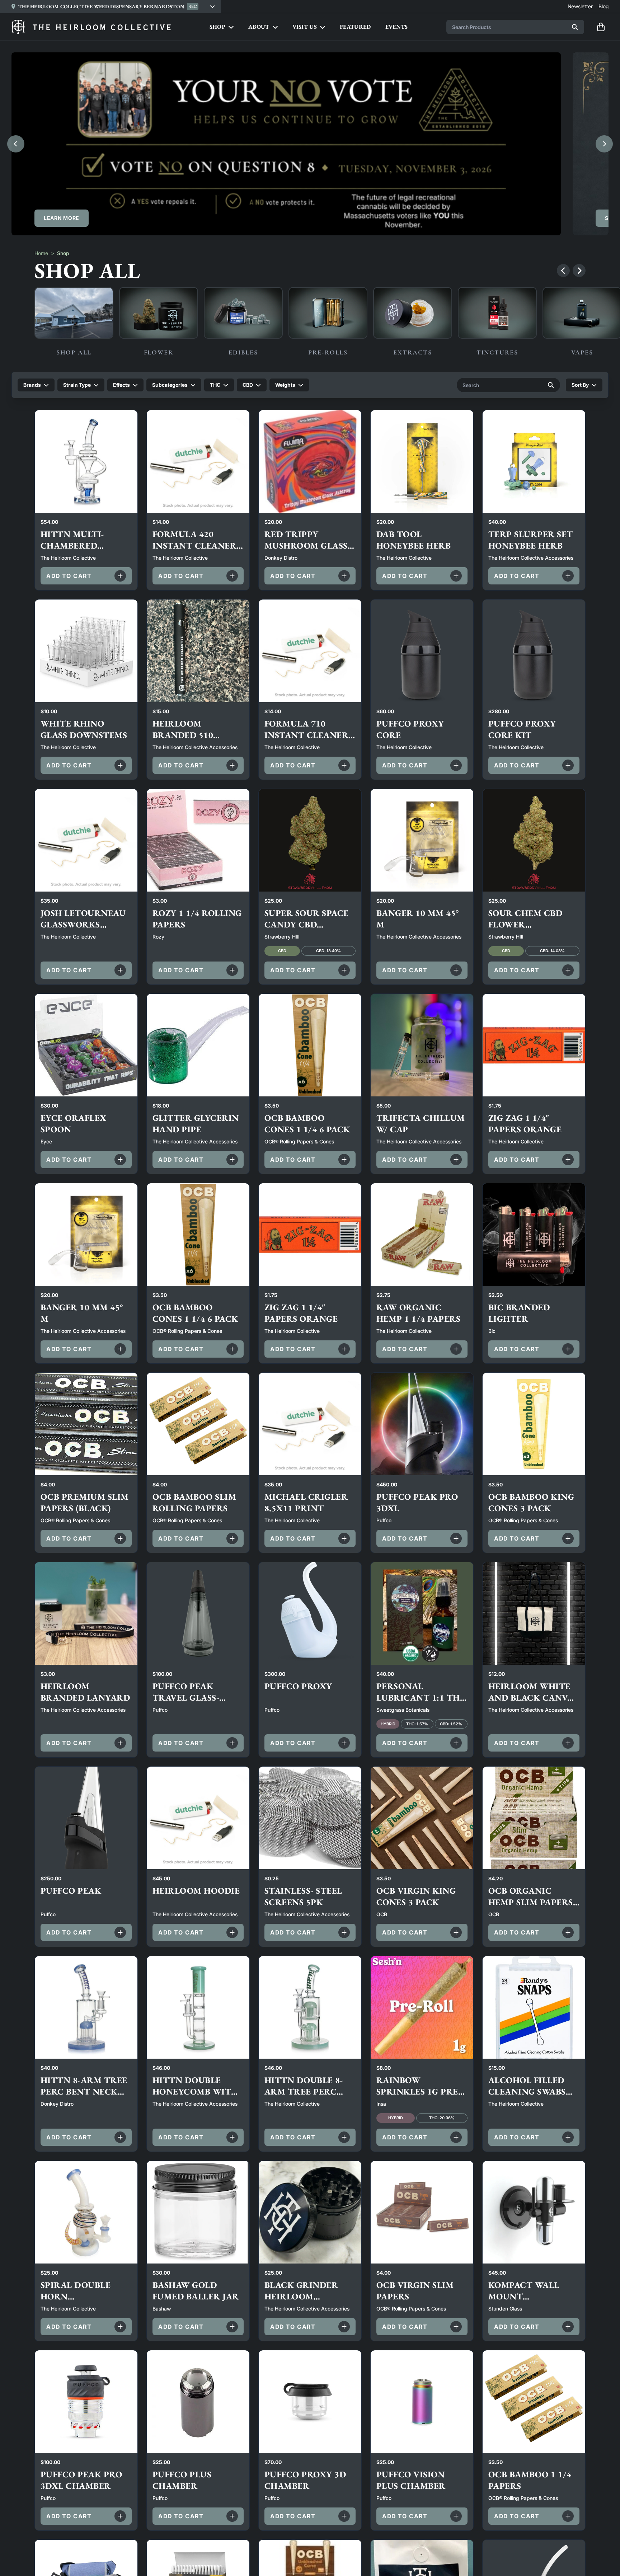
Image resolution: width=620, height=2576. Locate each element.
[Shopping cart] (601, 27)
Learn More (62, 218)
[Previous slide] (16, 144)
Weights (285, 385)
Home (41, 253)
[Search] (575, 27)
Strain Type (77, 385)
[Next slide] (604, 144)
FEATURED (355, 27)
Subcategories (170, 385)
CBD (248, 385)
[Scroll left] (563, 271)
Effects (121, 385)
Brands (32, 385)
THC (215, 385)
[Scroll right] (579, 271)
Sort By (580, 385)
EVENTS (397, 27)
